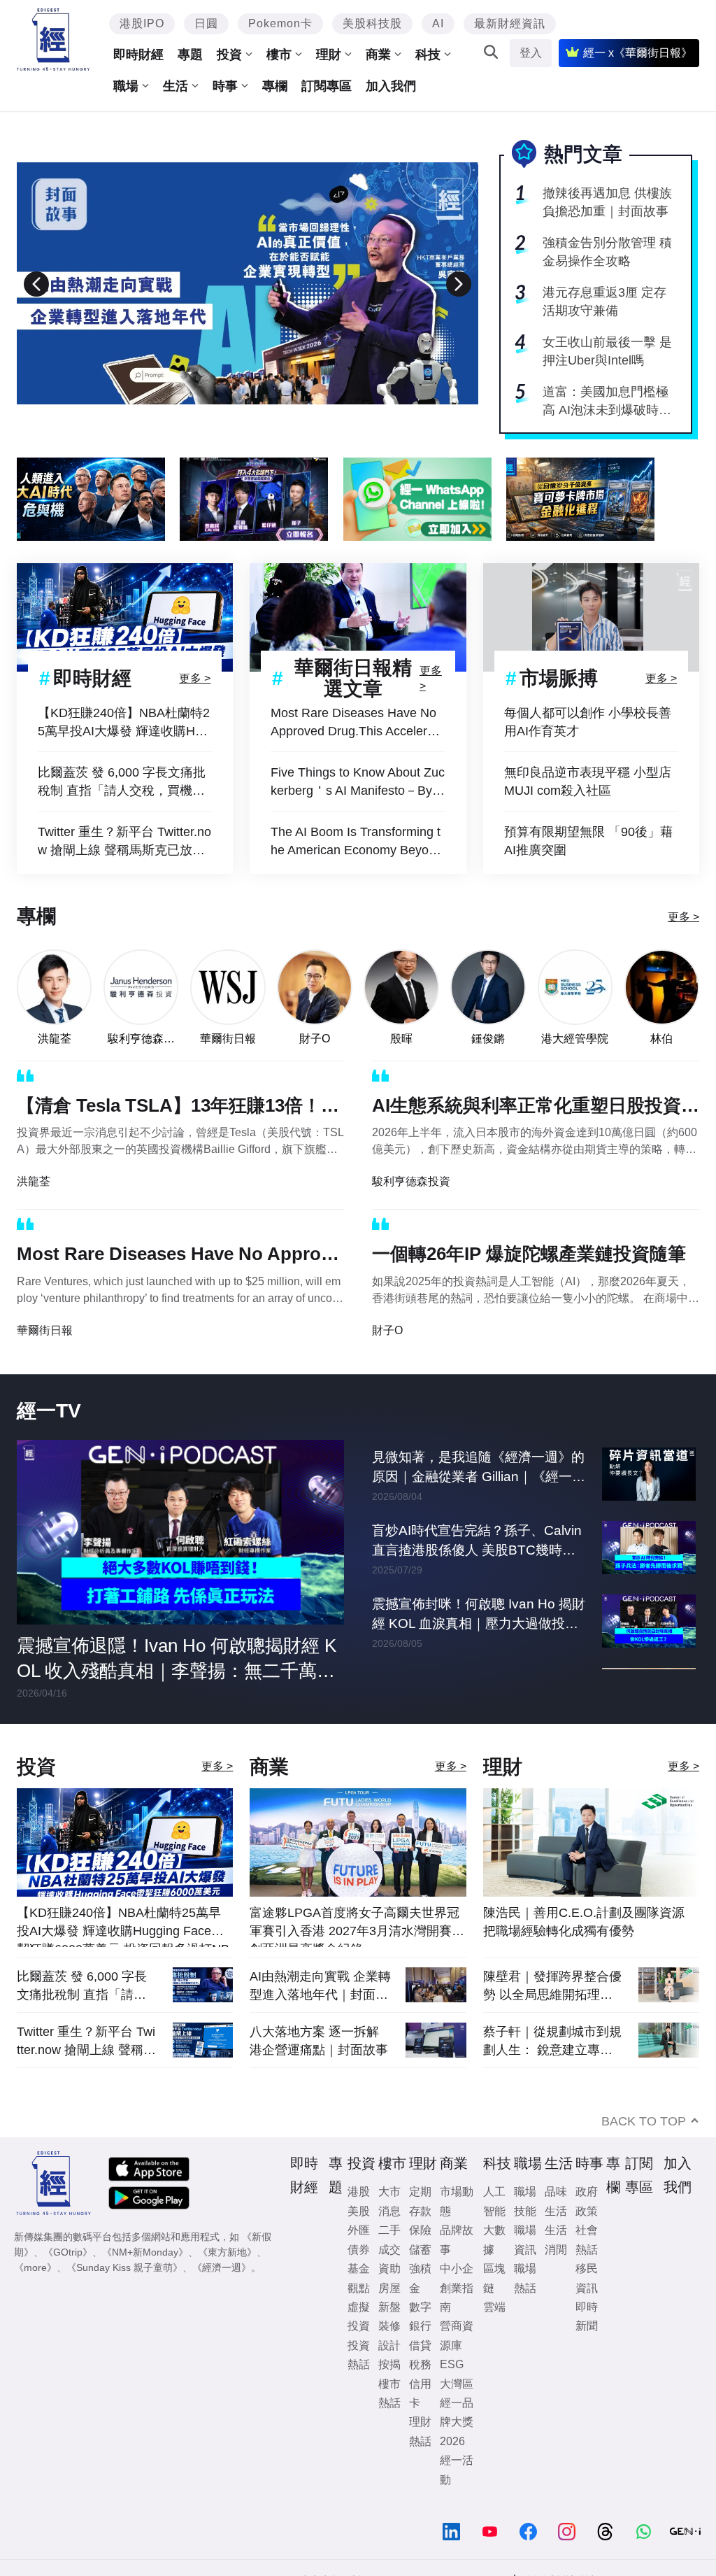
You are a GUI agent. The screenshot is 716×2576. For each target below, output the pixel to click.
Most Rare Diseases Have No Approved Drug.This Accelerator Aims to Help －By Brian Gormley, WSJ (358, 723)
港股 (359, 2192)
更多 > (195, 678)
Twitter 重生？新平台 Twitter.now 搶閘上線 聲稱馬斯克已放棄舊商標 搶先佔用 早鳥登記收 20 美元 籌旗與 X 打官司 (124, 842)
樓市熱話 (389, 2393)
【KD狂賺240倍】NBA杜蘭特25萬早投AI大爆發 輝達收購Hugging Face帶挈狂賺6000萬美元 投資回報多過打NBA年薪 (124, 723)
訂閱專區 (327, 86)
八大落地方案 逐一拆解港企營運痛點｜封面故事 (319, 2041)
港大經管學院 (575, 1039)
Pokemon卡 (280, 23)
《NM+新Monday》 (145, 2252)
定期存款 (420, 2201)
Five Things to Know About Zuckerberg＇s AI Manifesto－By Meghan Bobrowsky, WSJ (358, 783)
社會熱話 (587, 2239)
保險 (420, 2230)
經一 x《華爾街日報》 (638, 53)
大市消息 (389, 2201)
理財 (329, 55)
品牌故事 (457, 2239)
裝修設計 (389, 2335)
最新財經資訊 (510, 23)
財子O (315, 1039)
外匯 (359, 2230)
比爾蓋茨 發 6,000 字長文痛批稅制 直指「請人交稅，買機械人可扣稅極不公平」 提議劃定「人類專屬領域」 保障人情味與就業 (122, 783)
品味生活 (556, 2201)
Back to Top (644, 2121)
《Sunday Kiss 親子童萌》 (124, 2267)
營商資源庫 (457, 2335)
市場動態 (457, 2201)
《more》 (35, 2267)
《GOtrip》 (68, 2252)
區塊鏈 (494, 2278)
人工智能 (494, 2201)
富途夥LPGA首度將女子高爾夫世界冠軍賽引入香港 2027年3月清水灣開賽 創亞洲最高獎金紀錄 (355, 1926)
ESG (452, 2364)
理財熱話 (420, 2431)
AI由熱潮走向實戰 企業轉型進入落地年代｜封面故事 (320, 1986)
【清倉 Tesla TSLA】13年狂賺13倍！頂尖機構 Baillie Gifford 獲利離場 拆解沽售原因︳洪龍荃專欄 (178, 1108)
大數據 (494, 2239)
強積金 (420, 2278)
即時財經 (138, 55)
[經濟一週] (53, 40)
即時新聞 (587, 2316)
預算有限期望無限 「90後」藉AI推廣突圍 (588, 841)
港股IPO (142, 23)
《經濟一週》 (222, 2267)
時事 (225, 86)
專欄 (275, 86)
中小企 (457, 2269)
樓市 (279, 55)
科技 (428, 55)
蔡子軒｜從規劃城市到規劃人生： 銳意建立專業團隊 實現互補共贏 (552, 2041)
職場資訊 (525, 2239)
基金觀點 (359, 2278)
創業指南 (457, 2298)
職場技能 (525, 2201)
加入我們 (391, 86)
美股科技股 (372, 23)
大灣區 (457, 2384)
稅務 (420, 2364)
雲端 (494, 2307)
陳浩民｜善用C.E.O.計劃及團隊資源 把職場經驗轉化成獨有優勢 (584, 1922)
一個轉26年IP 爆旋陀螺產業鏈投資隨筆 (529, 1254)
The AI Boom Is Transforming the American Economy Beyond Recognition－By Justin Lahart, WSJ (357, 842)
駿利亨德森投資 (141, 1039)
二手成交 (389, 2239)
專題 (190, 55)
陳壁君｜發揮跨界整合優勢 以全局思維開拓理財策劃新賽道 (552, 1986)
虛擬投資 (359, 2316)
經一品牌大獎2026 (457, 2422)
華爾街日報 (228, 1039)
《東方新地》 (227, 2252)
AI (438, 23)
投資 (229, 55)
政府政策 (587, 2201)
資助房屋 (389, 2278)
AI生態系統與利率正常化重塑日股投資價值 (536, 1108)
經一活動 (457, 2470)
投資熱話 (359, 2355)
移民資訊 (587, 2278)
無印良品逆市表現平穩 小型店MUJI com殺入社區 (588, 781)
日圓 (206, 23)
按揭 (389, 2364)
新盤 (389, 2307)
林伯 (661, 1039)
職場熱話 (525, 2278)
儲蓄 (420, 2250)
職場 (126, 86)
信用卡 (420, 2393)
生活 (176, 86)
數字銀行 (420, 2316)
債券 (359, 2250)
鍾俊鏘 (488, 1039)
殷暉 (401, 1039)
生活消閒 (556, 2239)
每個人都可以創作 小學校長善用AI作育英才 (588, 722)
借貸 (420, 2345)
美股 (359, 2211)
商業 (378, 55)
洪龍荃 (55, 1039)
